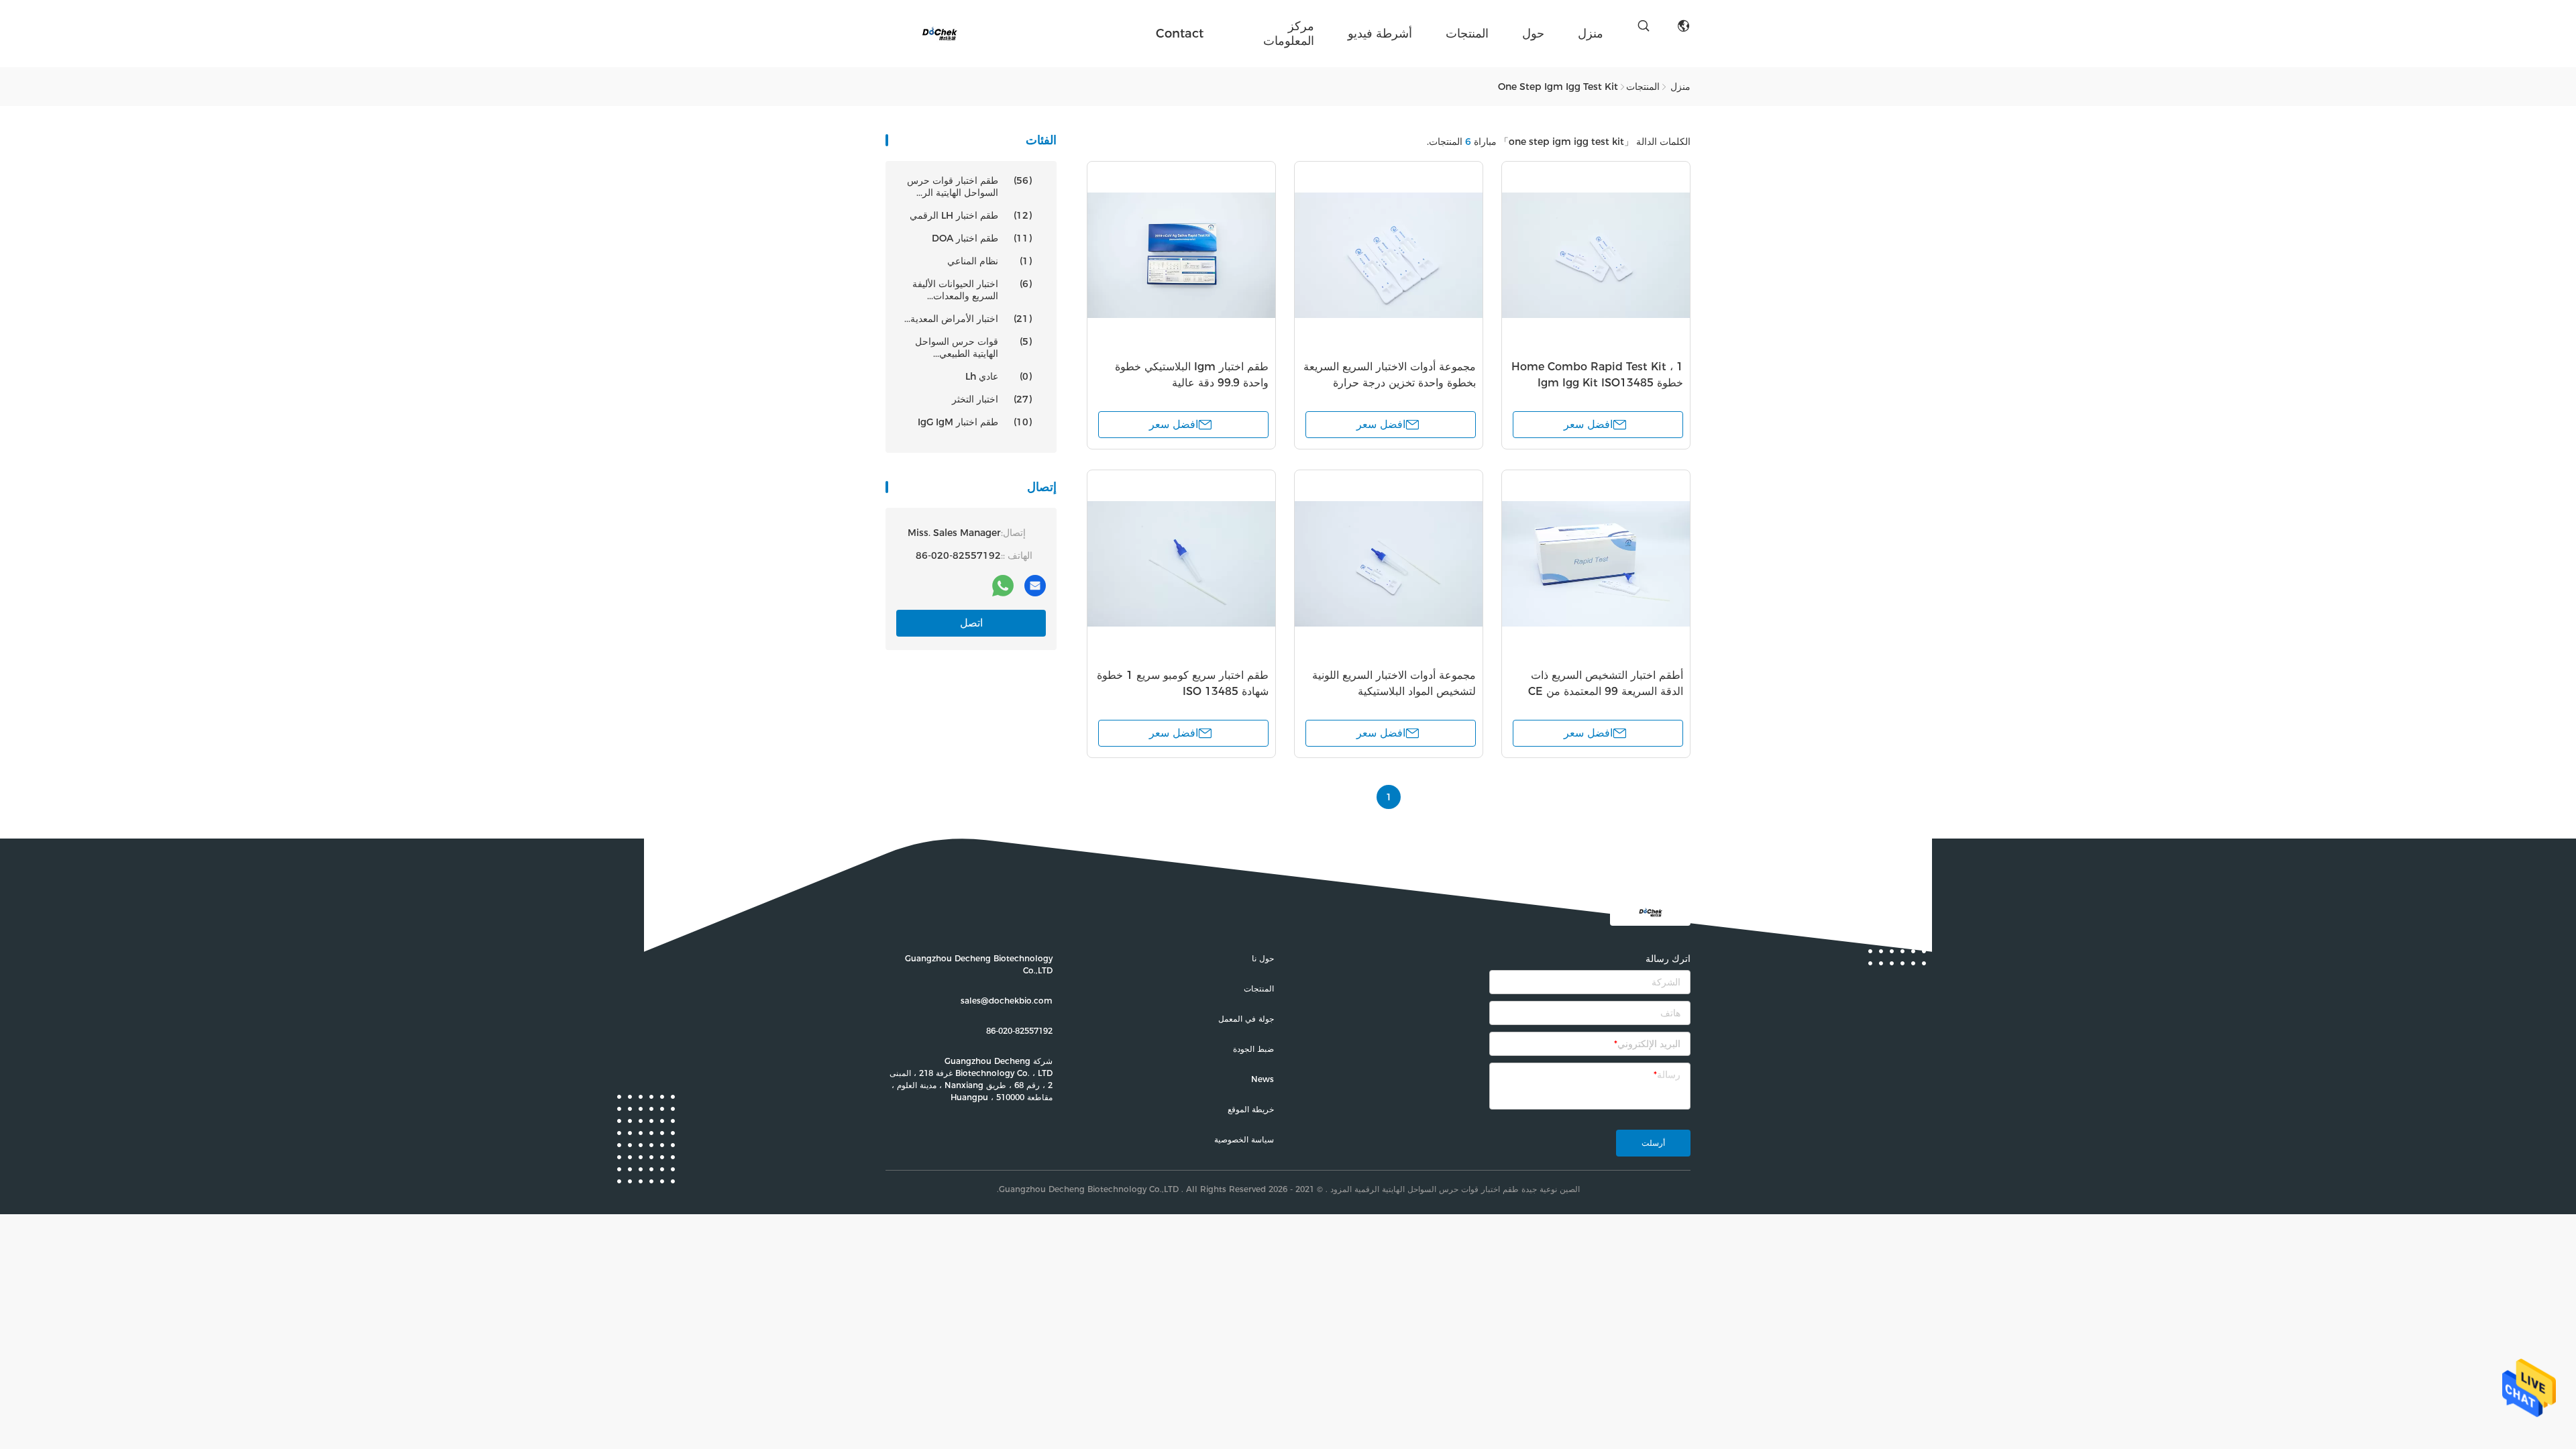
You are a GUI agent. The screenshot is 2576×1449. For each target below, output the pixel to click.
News (1263, 1079)
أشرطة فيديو (1380, 34)
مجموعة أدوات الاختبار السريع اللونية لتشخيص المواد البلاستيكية (1394, 683)
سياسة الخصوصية (1244, 1139)
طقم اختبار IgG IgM (975, 422)
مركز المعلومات (1289, 34)
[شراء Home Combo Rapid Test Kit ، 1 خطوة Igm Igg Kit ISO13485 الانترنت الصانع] (1596, 256)
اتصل (971, 623)
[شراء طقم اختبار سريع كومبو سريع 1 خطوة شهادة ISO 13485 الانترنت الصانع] (1181, 564)
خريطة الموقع (1251, 1109)
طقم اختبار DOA (982, 238)
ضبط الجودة (1253, 1049)
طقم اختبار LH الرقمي (971, 215)
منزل (1591, 34)
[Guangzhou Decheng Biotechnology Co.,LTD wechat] (971, 586)
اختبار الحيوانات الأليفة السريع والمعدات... (972, 290)
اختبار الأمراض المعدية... (968, 319)
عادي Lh (999, 376)
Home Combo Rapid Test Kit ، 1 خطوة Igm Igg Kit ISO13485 (1597, 375)
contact (1180, 34)
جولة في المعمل (1246, 1019)
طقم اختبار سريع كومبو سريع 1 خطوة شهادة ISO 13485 (1183, 683)
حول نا (1263, 958)
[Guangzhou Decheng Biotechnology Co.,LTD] (939, 34)
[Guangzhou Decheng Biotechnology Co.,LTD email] (1035, 586)
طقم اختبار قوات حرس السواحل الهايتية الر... (969, 186)
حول (1533, 34)
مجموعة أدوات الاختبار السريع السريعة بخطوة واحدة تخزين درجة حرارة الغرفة (1390, 383)
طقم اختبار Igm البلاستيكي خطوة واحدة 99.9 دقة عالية (1192, 375)
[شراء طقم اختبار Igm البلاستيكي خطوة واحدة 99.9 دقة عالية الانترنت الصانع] (1181, 256)
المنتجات (1467, 34)
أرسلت (1653, 1143)
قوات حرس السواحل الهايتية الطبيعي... (973, 347)
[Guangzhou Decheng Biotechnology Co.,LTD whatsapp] (1003, 586)
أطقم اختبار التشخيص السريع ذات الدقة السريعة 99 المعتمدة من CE (1606, 683)
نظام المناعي (989, 261)
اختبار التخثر (992, 399)
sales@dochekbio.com (1007, 1001)
